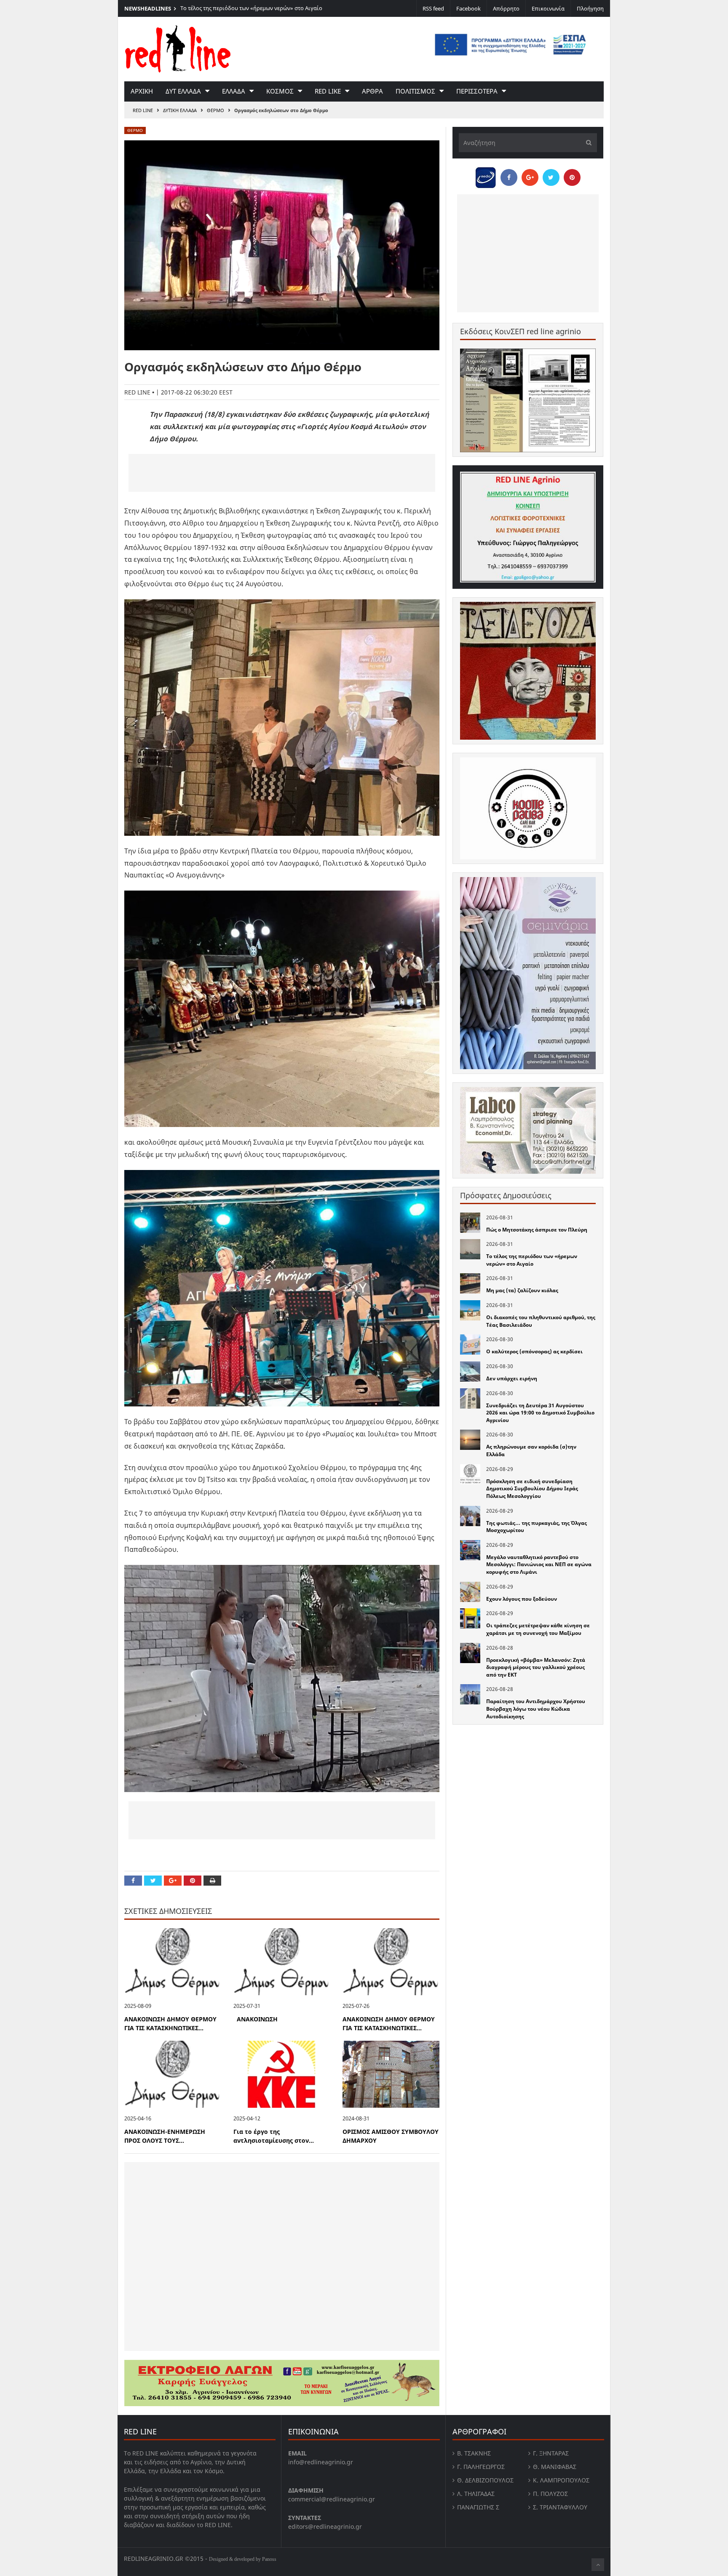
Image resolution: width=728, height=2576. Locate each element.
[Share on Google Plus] (173, 1881)
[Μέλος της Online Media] (486, 175)
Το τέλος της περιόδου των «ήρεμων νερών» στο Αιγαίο (251, 8)
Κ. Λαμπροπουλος (561, 2480)
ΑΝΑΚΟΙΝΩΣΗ (256, 2019)
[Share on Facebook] (133, 1881)
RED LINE (143, 110)
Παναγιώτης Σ (478, 2507)
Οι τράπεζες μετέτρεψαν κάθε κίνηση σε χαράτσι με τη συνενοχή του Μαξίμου (538, 1629)
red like (328, 91)
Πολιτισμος (415, 91)
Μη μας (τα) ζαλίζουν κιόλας (522, 1290)
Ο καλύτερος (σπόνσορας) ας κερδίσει (534, 1351)
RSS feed (433, 8)
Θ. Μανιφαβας (555, 2467)
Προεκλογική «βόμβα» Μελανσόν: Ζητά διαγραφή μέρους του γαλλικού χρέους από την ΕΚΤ (536, 1667)
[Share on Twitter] (153, 1881)
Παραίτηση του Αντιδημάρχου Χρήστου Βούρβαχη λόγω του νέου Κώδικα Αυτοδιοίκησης (536, 1709)
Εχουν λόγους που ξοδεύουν (522, 1599)
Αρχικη (142, 91)
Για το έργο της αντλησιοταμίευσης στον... (274, 2136)
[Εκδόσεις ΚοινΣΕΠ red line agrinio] (528, 400)
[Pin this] (193, 1881)
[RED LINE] (178, 48)
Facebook (468, 8)
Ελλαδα (234, 91)
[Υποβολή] (586, 143)
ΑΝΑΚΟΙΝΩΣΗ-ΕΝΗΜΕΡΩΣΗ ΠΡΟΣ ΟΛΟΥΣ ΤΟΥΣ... (165, 2136)
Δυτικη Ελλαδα (180, 110)
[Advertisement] (282, 473)
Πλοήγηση (590, 8)
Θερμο (215, 110)
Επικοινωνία (548, 8)
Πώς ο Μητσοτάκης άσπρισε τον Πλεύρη (537, 1230)
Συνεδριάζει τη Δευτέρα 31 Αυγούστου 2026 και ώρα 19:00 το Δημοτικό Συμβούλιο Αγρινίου (540, 1413)
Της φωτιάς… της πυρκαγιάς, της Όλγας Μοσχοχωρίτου (537, 1527)
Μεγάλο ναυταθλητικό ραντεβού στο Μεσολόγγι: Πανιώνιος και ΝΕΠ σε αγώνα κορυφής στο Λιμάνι (539, 1564)
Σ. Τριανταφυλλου (560, 2507)
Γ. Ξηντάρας (551, 2453)
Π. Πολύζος (550, 2494)
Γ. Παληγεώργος (481, 2467)
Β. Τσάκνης (474, 2453)
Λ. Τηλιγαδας (476, 2494)
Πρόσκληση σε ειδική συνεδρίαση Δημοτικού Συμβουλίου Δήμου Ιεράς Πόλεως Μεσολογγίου (532, 1489)
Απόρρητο (506, 8)
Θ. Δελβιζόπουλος (485, 2480)
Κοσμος (280, 91)
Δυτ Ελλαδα (183, 91)
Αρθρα (372, 91)
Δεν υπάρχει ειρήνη (512, 1378)
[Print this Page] (212, 1881)
